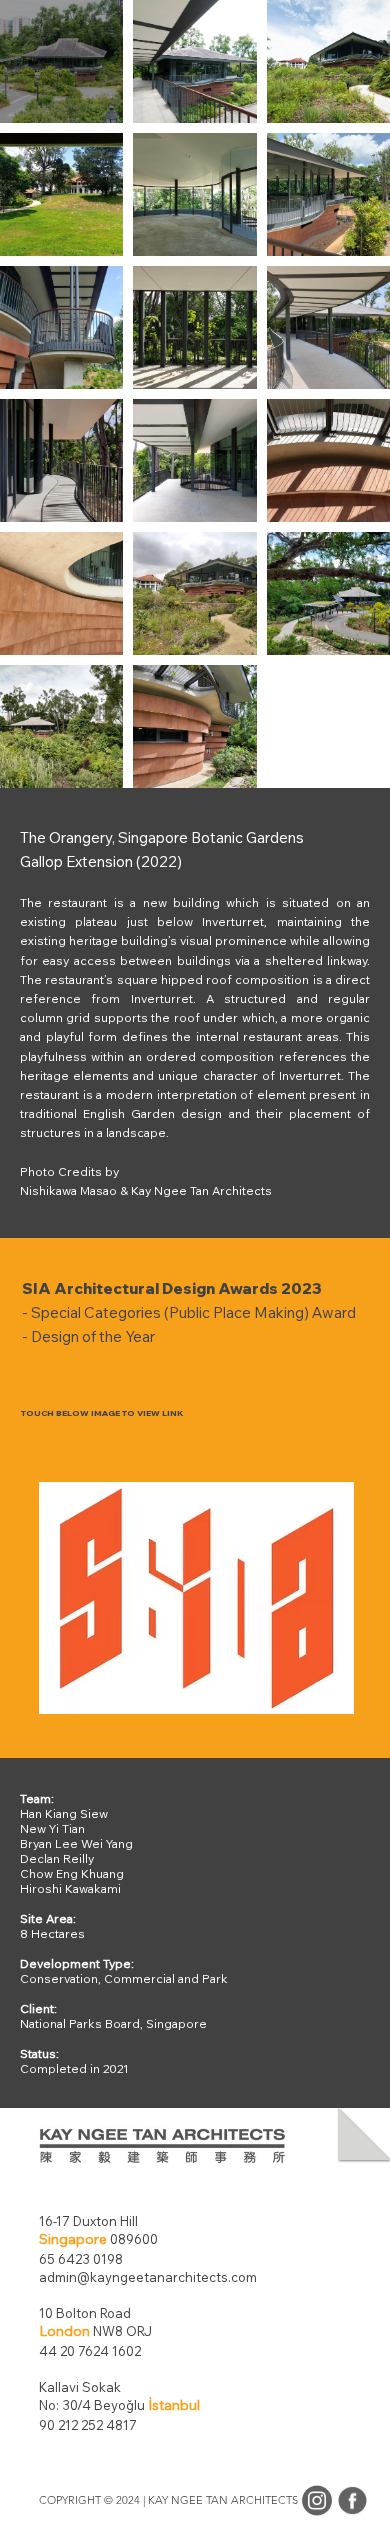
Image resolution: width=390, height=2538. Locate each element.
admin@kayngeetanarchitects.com (148, 2277)
